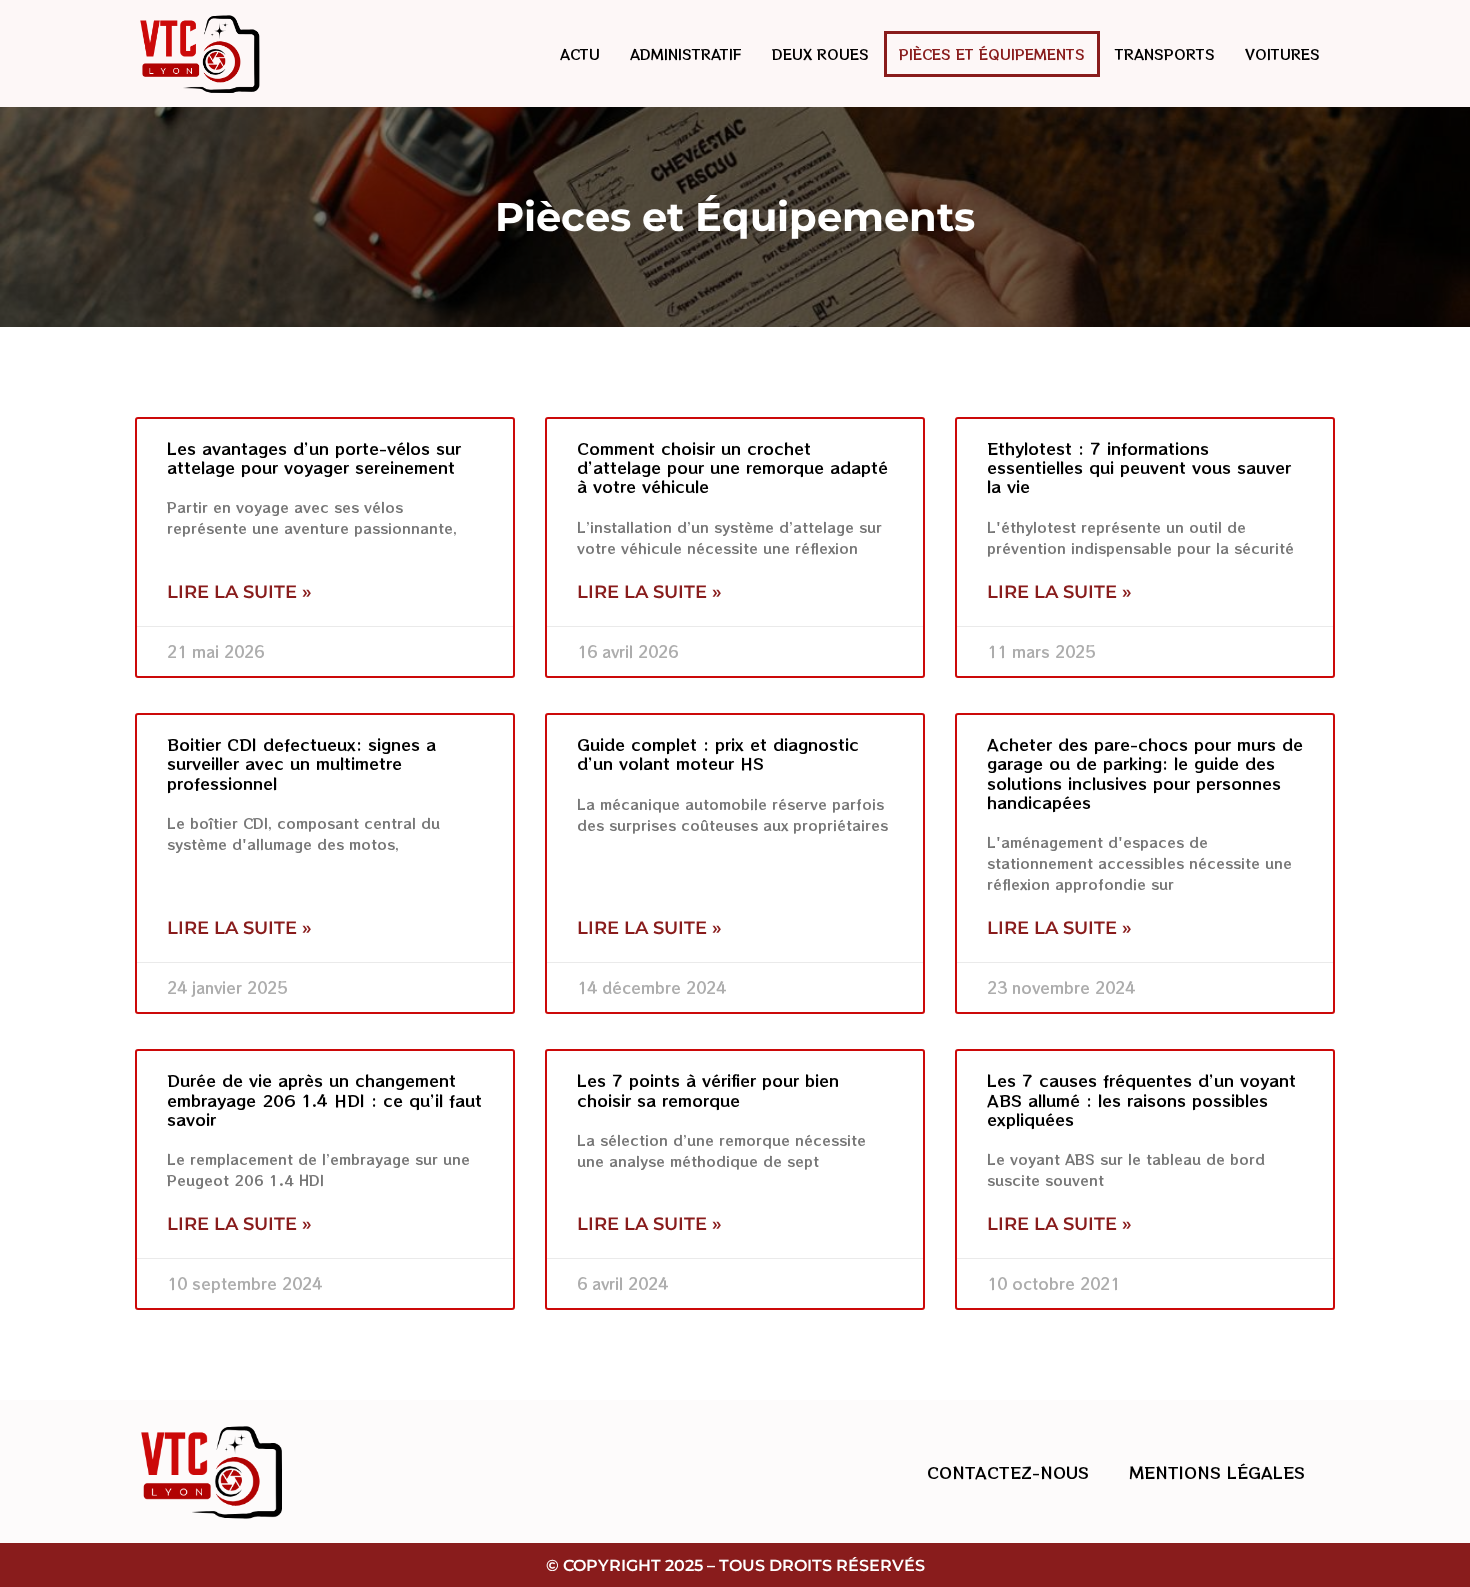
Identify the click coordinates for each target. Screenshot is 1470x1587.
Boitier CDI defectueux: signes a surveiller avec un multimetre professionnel (301, 763)
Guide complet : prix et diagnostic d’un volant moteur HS (718, 753)
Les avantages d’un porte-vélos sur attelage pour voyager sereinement (314, 457)
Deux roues (820, 54)
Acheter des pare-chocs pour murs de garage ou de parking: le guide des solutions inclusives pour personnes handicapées (1145, 773)
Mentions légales (1217, 1472)
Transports (1165, 54)
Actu (580, 54)
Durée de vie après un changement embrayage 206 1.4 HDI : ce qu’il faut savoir (324, 1099)
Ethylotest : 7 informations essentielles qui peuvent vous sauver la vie (1139, 467)
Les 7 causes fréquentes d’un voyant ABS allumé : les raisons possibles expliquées (1141, 1099)
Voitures (1282, 54)
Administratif (686, 54)
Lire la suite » (239, 592)
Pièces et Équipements (992, 54)
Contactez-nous (1008, 1472)
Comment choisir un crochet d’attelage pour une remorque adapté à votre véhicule (732, 467)
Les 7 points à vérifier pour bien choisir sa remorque (708, 1089)
